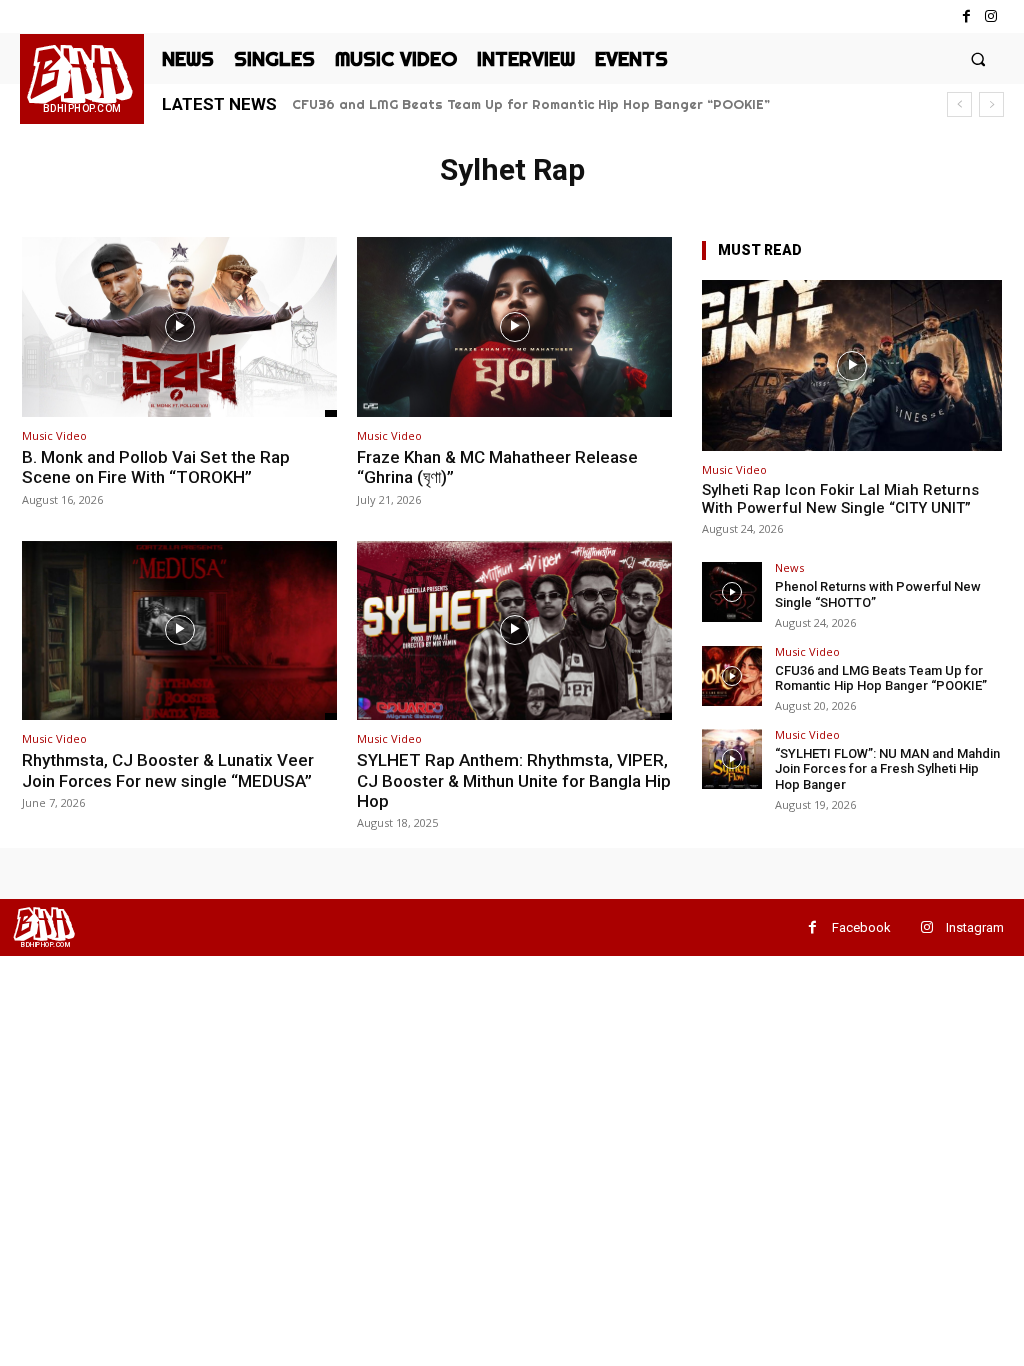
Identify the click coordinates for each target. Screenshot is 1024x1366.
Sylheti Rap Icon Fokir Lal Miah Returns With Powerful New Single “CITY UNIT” (840, 499)
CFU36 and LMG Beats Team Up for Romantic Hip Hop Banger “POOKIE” (531, 104)
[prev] (959, 104)
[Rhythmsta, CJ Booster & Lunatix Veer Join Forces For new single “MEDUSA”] (179, 631)
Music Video (54, 435)
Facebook (861, 927)
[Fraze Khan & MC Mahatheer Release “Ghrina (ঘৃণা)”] (514, 327)
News (789, 567)
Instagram (975, 927)
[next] (991, 104)
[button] (978, 58)
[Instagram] (991, 16)
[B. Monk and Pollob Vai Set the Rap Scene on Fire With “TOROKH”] (179, 327)
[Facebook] (966, 16)
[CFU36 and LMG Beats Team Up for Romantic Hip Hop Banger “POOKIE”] (732, 676)
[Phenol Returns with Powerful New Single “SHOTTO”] (732, 592)
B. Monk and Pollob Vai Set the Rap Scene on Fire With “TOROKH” (156, 467)
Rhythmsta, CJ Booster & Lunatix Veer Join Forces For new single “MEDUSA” (168, 770)
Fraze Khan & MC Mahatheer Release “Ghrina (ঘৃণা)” (497, 467)
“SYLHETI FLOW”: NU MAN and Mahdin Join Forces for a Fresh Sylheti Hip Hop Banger (887, 769)
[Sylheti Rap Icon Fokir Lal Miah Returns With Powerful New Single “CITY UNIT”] (852, 365)
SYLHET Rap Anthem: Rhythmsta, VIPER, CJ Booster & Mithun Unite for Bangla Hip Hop (514, 780)
